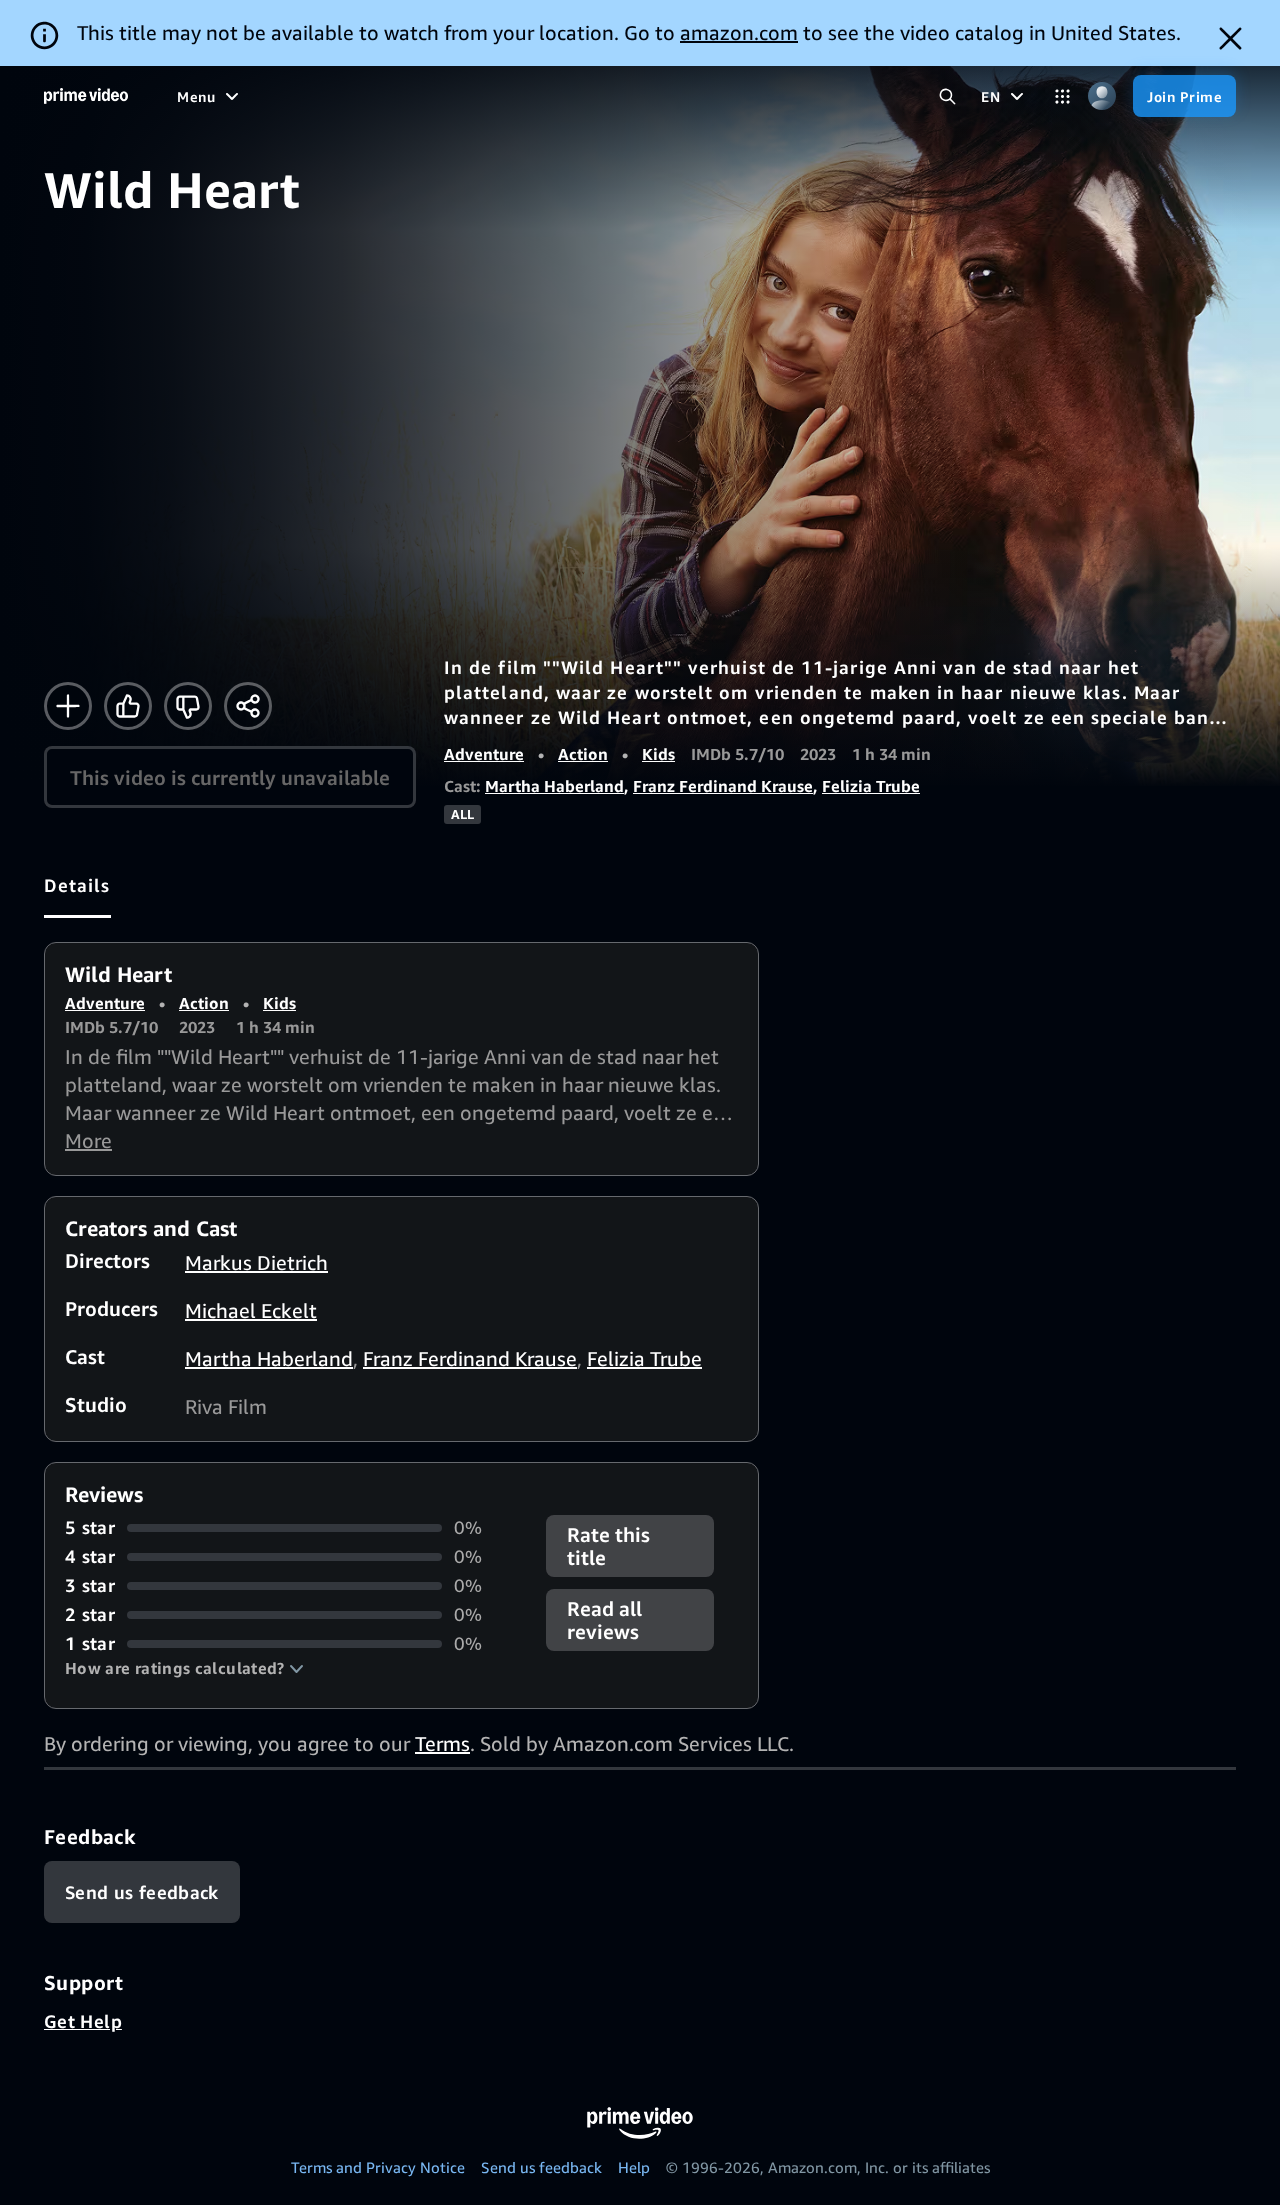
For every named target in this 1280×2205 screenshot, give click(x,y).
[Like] (128, 706)
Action (583, 754)
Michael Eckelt (251, 1310)
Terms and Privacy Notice (378, 2167)
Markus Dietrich (256, 1262)
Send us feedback (541, 2167)
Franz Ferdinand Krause (723, 786)
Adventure (484, 754)
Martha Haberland (554, 786)
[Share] (248, 706)
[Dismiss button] (1230, 38)
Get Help (83, 2021)
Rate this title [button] (608, 1546)
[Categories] (1062, 96)
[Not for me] (188, 706)
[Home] (86, 96)
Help (634, 2167)
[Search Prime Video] (947, 96)
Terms (442, 1743)
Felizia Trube (871, 786)
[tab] (77, 885)
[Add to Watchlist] (68, 706)
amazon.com (739, 32)
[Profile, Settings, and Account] (1101, 96)
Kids (658, 754)
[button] (184, 1668)
